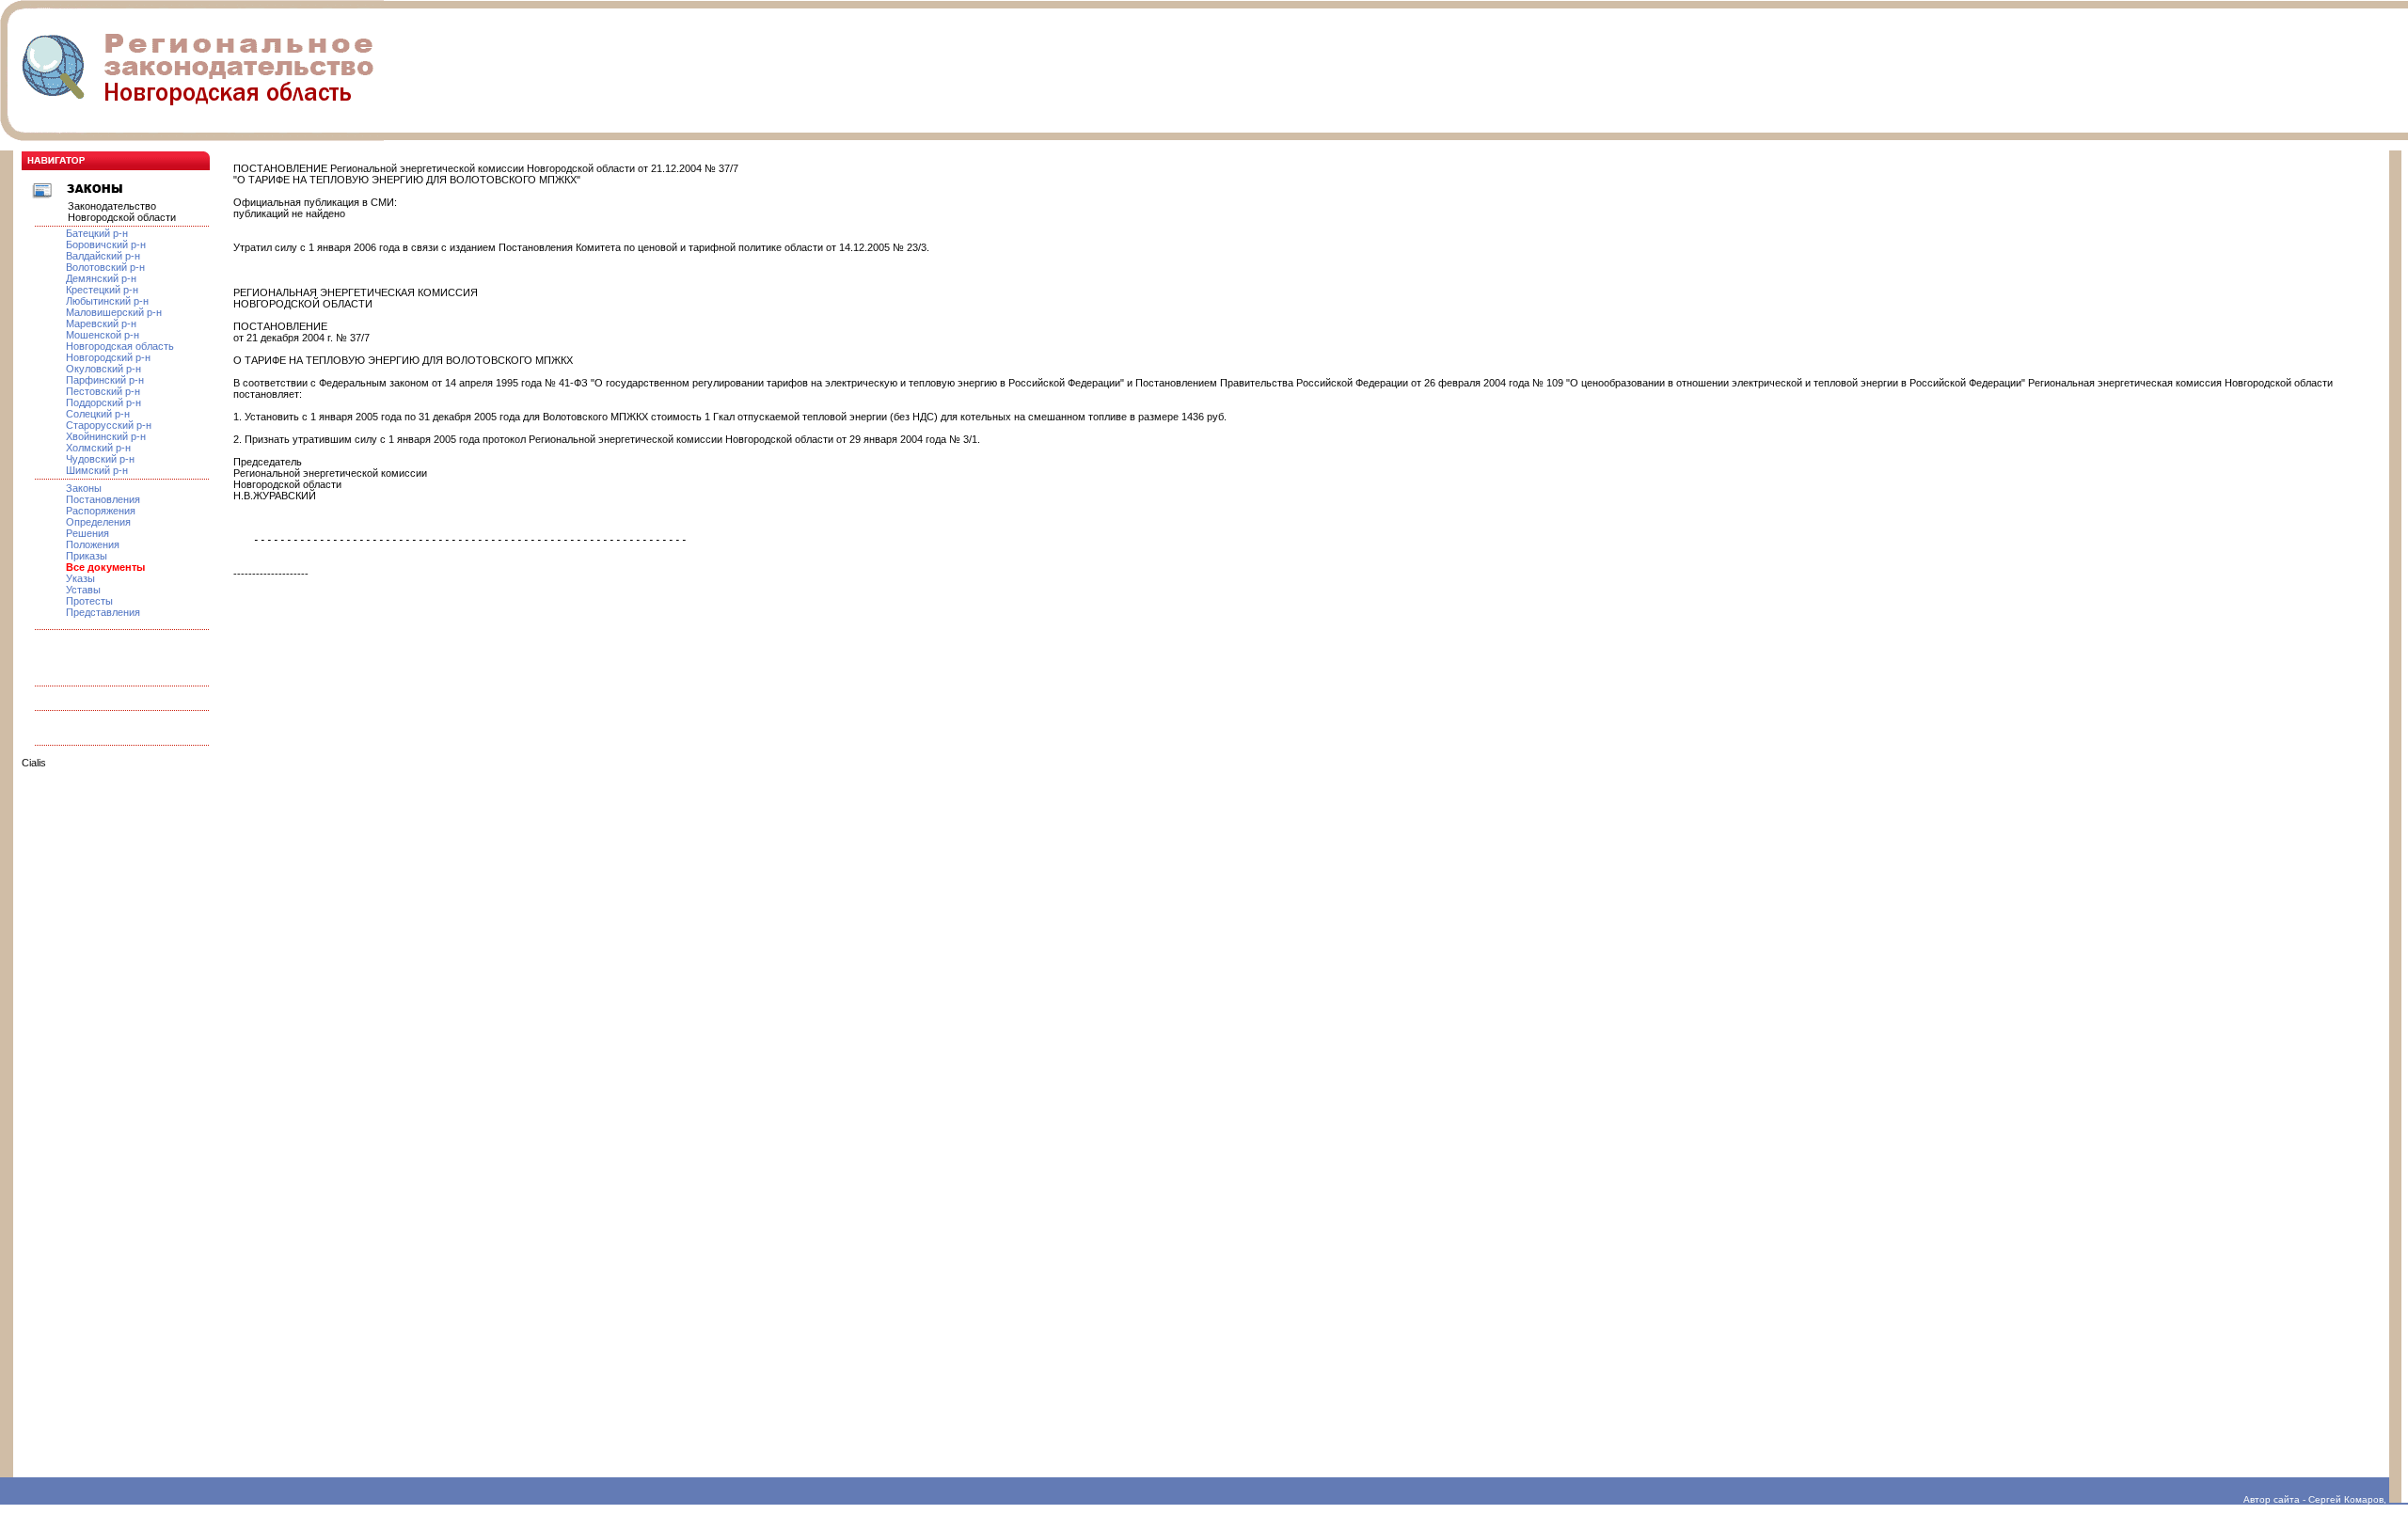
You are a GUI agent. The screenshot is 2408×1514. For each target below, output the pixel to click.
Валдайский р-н (103, 256)
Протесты (89, 601)
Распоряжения (101, 511)
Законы (84, 488)
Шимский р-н (97, 470)
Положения (93, 544)
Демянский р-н (101, 278)
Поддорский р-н (103, 402)
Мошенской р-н (103, 335)
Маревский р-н (101, 323)
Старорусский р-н (109, 425)
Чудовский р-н (100, 459)
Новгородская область (120, 346)
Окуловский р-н (103, 369)
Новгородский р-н (108, 357)
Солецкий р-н (98, 414)
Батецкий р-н (97, 233)
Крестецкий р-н (102, 290)
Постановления (103, 499)
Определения (98, 522)
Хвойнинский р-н (106, 436)
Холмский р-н (98, 448)
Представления (103, 612)
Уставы (83, 590)
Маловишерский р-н (114, 312)
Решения (87, 533)
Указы (80, 578)
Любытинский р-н (107, 301)
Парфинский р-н (105, 380)
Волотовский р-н (105, 267)
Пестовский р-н (103, 391)
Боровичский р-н (106, 244)
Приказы (87, 556)
